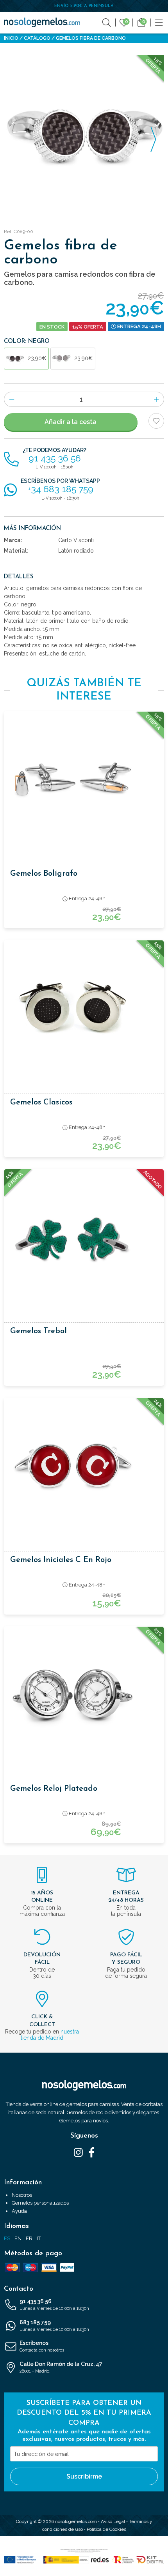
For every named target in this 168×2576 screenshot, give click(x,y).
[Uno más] (156, 399)
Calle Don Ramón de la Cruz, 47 (61, 2367)
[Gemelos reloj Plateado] (84, 1695)
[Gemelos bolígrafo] (84, 780)
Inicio (11, 38)
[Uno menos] (12, 399)
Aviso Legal (113, 2521)
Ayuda (19, 2211)
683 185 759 (54, 2326)
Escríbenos (42, 2346)
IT (39, 2238)
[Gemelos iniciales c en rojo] (84, 1466)
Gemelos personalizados (40, 2203)
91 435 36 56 (54, 2305)
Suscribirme (84, 2476)
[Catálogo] (159, 22)
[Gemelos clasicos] (84, 1009)
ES (7, 2238)
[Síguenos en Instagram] (78, 2152)
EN (18, 2238)
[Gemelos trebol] (84, 1237)
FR (29, 2238)
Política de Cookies (106, 2529)
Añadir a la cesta (71, 422)
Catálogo (37, 38)
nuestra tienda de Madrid (50, 2035)
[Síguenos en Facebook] (92, 2152)
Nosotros (22, 2195)
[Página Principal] (42, 22)
